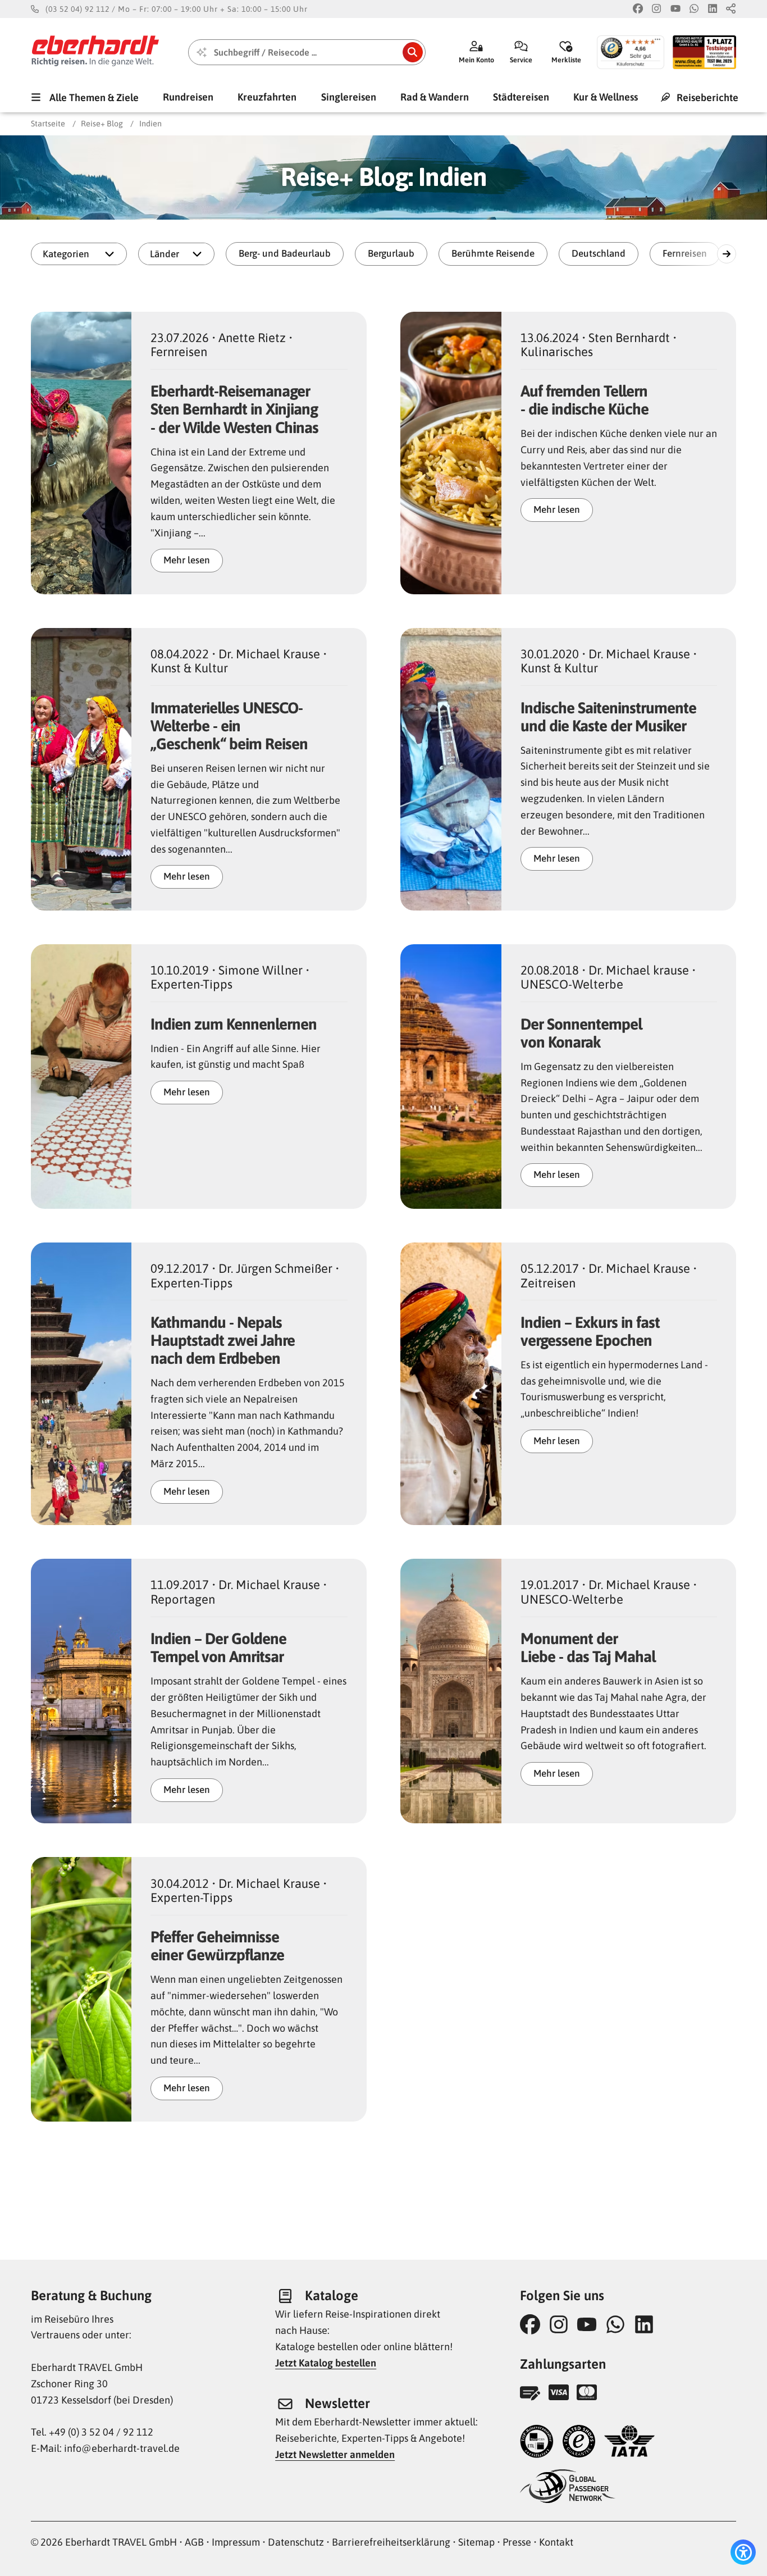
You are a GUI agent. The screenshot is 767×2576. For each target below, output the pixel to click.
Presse (517, 2542)
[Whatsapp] (694, 9)
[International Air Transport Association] (629, 2443)
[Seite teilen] (731, 9)
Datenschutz (296, 2542)
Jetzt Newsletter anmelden (335, 2454)
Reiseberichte (706, 97)
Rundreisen (188, 97)
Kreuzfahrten (267, 97)
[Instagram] (656, 9)
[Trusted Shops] (579, 2443)
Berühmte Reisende (493, 253)
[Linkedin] (713, 9)
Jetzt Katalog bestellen (326, 2363)
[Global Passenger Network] (568, 2488)
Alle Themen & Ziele (93, 97)
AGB (194, 2542)
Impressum (236, 2542)
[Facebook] (638, 9)
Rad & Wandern (435, 97)
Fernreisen (685, 253)
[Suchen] (413, 52)
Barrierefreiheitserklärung (391, 2542)
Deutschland (599, 253)
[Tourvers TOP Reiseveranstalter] (537, 2443)
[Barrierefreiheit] (743, 2552)
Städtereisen (521, 97)
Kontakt (556, 2542)
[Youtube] (675, 9)
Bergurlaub (391, 253)
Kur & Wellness (606, 97)
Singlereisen (349, 97)
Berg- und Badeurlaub (285, 253)
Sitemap (476, 2542)
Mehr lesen (187, 560)
